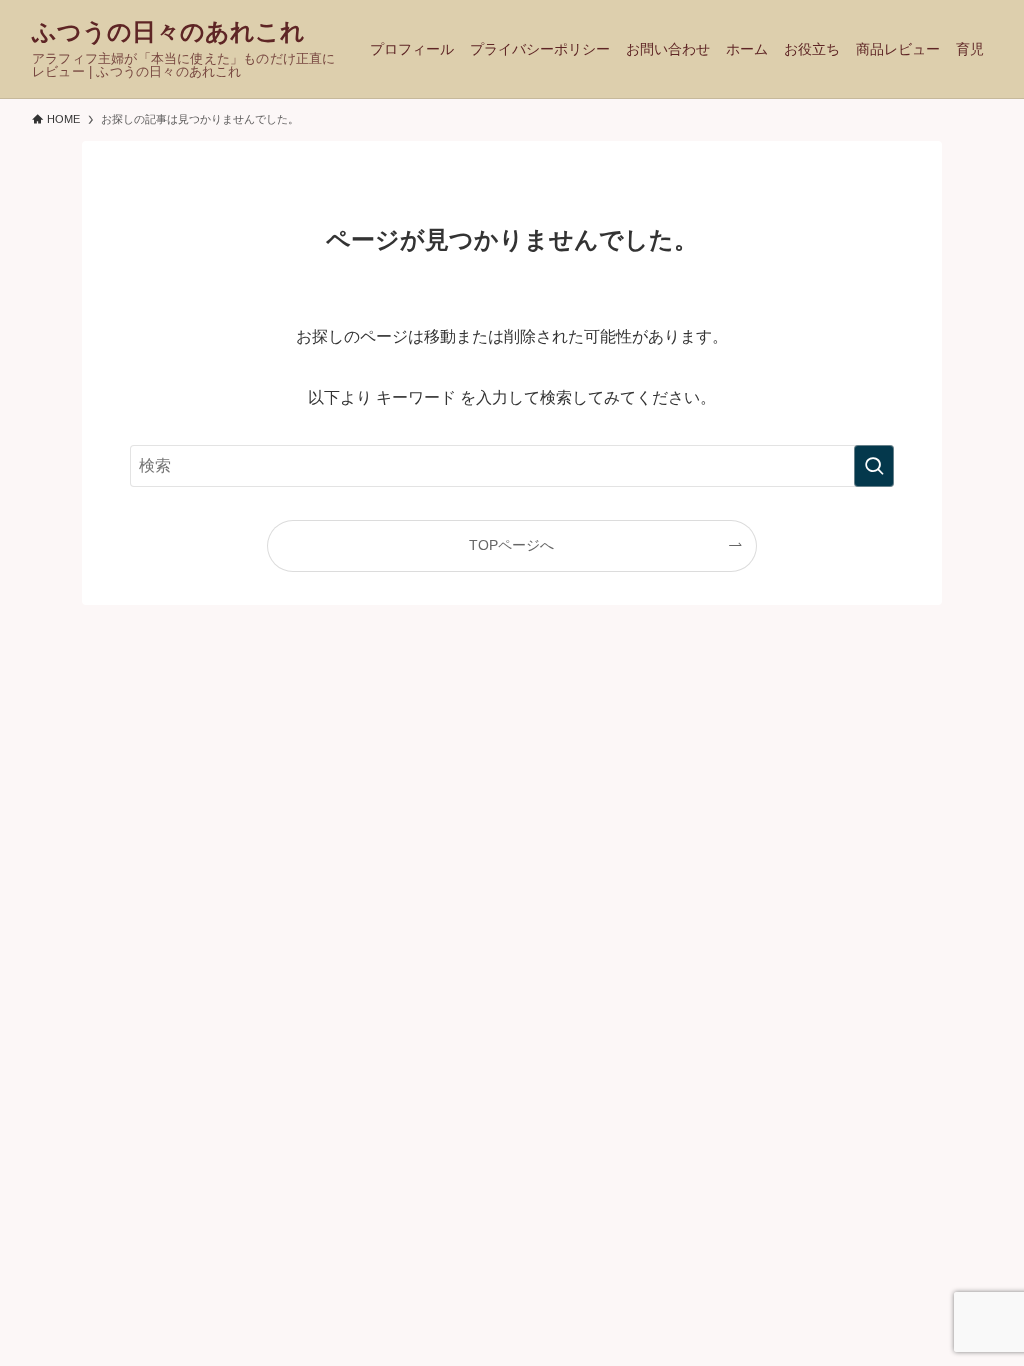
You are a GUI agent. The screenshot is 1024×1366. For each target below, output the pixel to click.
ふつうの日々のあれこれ (168, 32)
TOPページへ (511, 545)
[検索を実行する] (874, 466)
